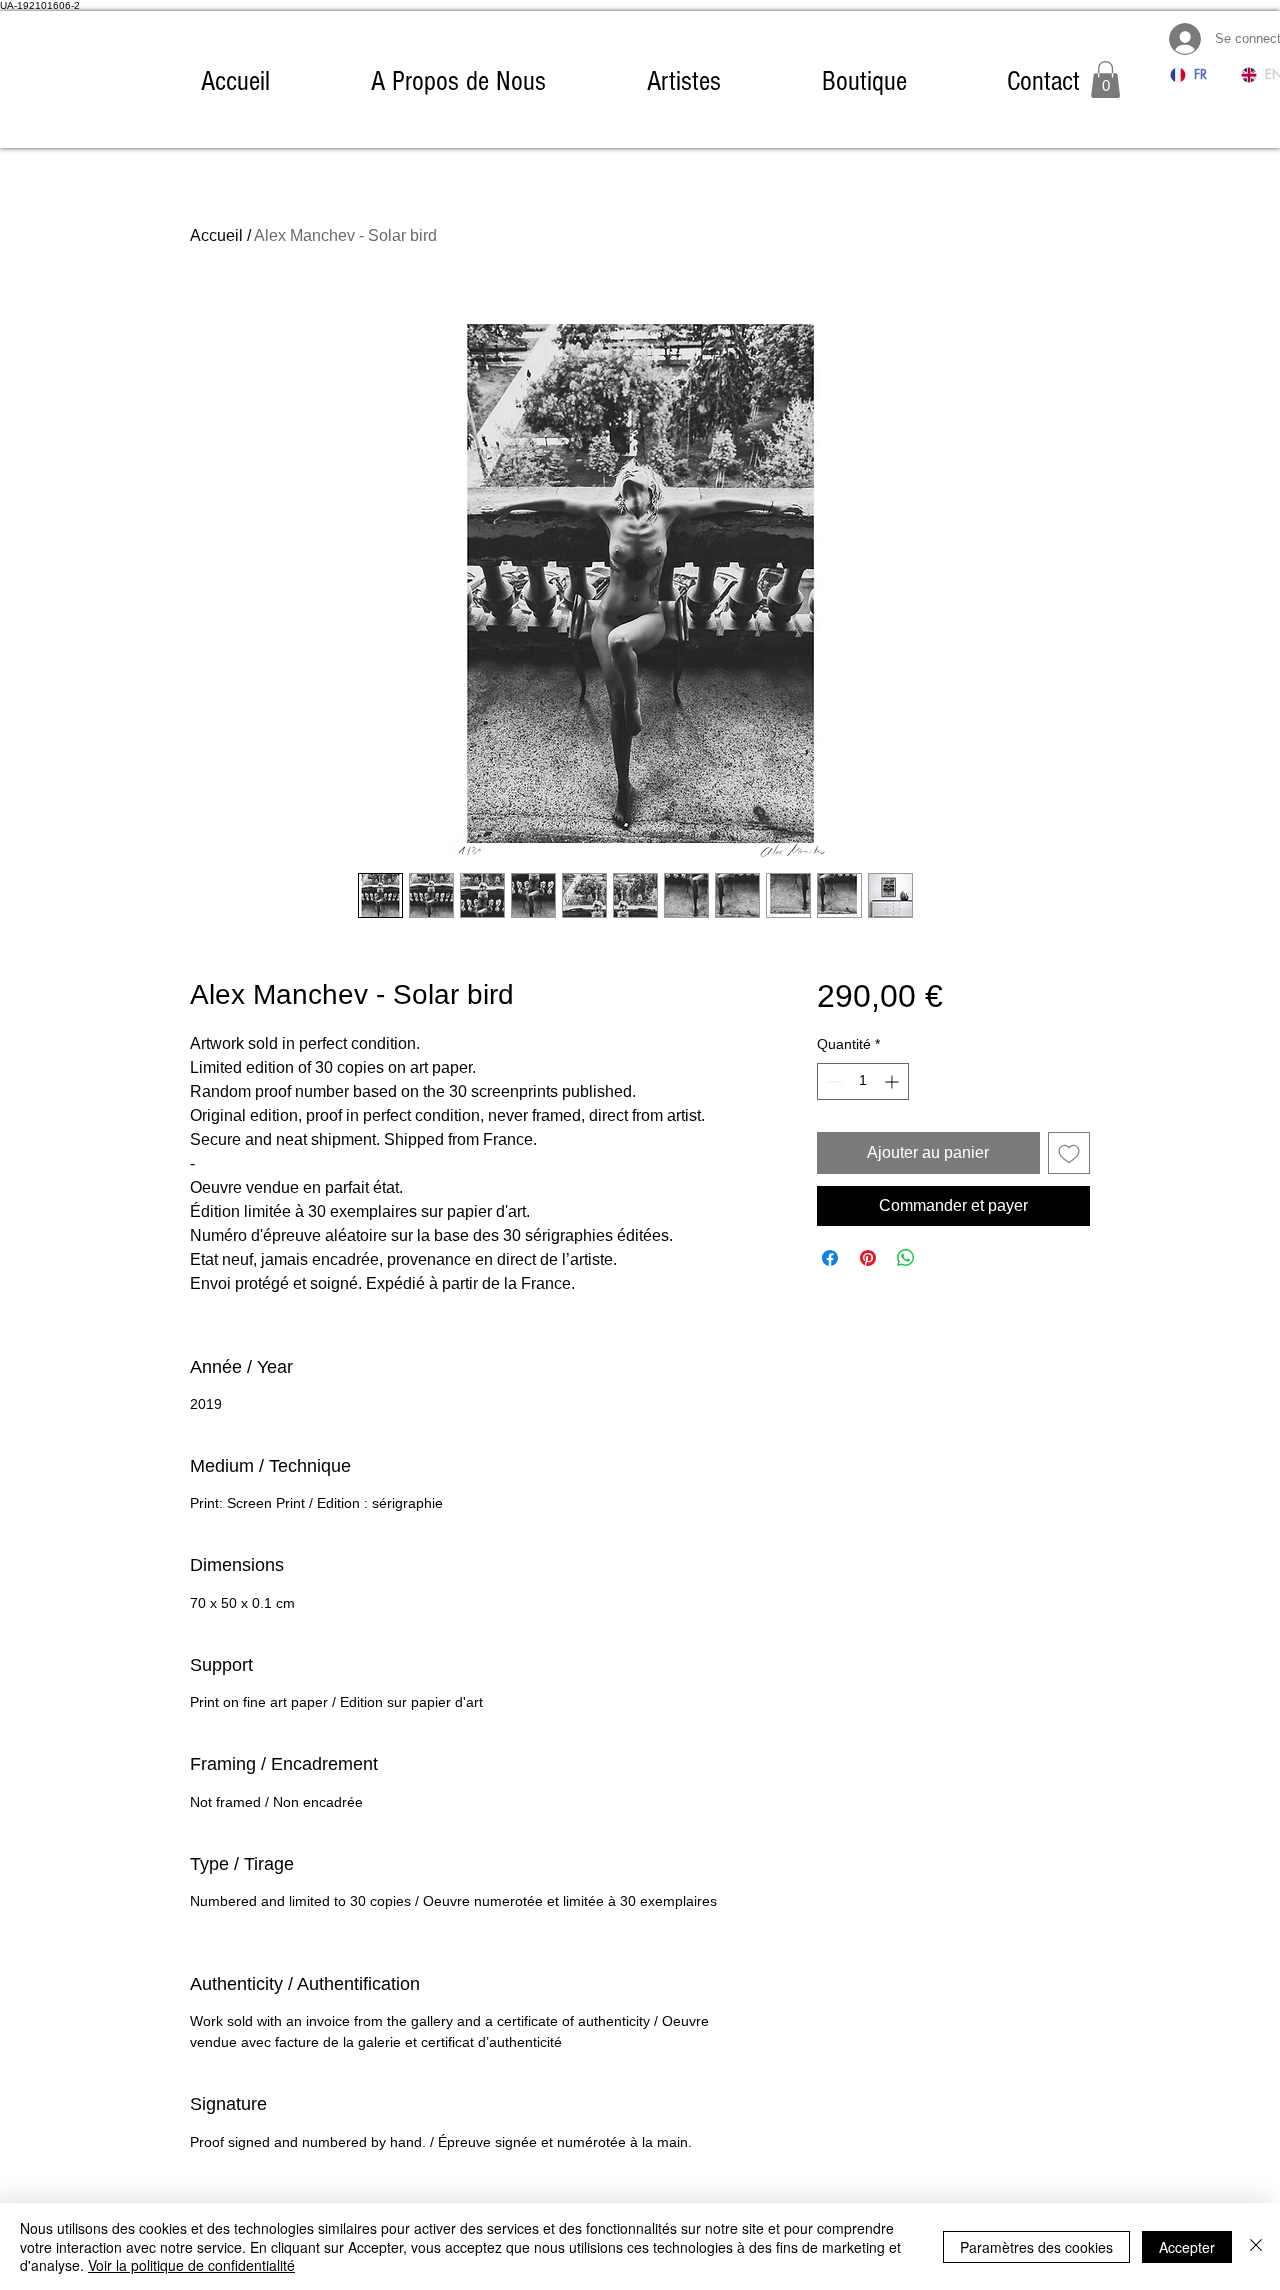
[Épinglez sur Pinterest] (868, 1258)
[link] (1105, 79)
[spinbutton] (863, 1081)
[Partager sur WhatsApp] (906, 1258)
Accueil (216, 235)
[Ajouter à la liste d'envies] (1069, 1153)
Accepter (1187, 2247)
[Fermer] (1256, 2246)
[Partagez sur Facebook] (830, 1258)
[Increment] (893, 1081)
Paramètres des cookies (1036, 2247)
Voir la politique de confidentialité (191, 2265)
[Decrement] (832, 1081)
